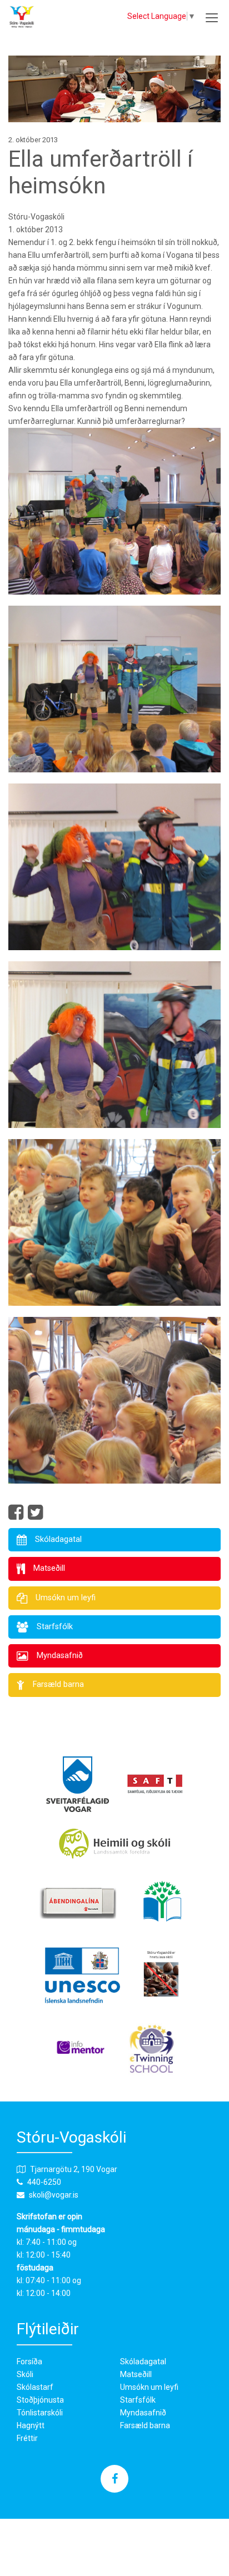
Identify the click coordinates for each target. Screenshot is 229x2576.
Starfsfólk (138, 2400)
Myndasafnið (143, 2413)
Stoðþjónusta (40, 2400)
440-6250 (44, 2182)
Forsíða (29, 2362)
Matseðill (136, 2374)
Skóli (25, 2374)
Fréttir (27, 2438)
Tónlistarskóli (40, 2413)
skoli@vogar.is (54, 2195)
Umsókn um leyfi (149, 2387)
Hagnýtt (31, 2425)
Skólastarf (35, 2387)
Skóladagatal (143, 2362)
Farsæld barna (145, 2425)
